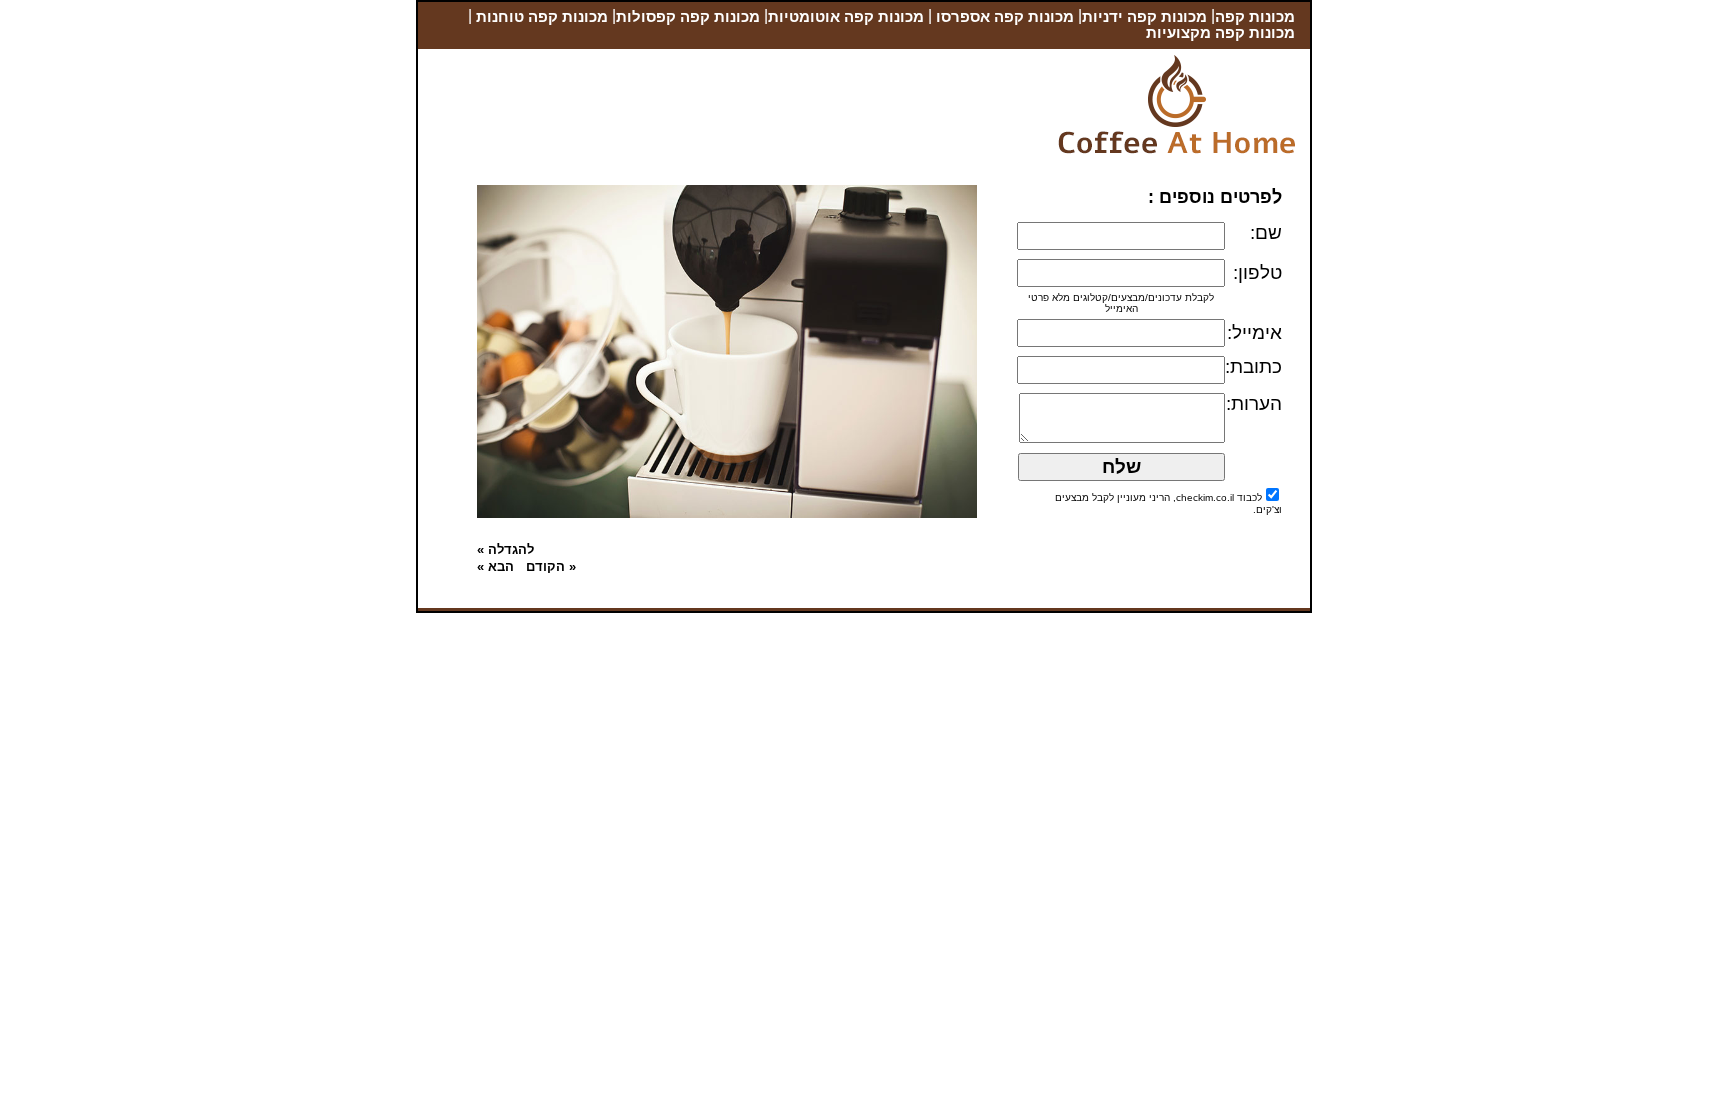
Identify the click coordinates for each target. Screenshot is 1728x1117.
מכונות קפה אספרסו (1003, 17)
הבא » (495, 566)
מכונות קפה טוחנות (540, 17)
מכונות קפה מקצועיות (1220, 33)
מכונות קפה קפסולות (688, 17)
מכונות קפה (1255, 17)
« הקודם (551, 566)
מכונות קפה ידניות (1144, 17)
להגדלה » (505, 549)
